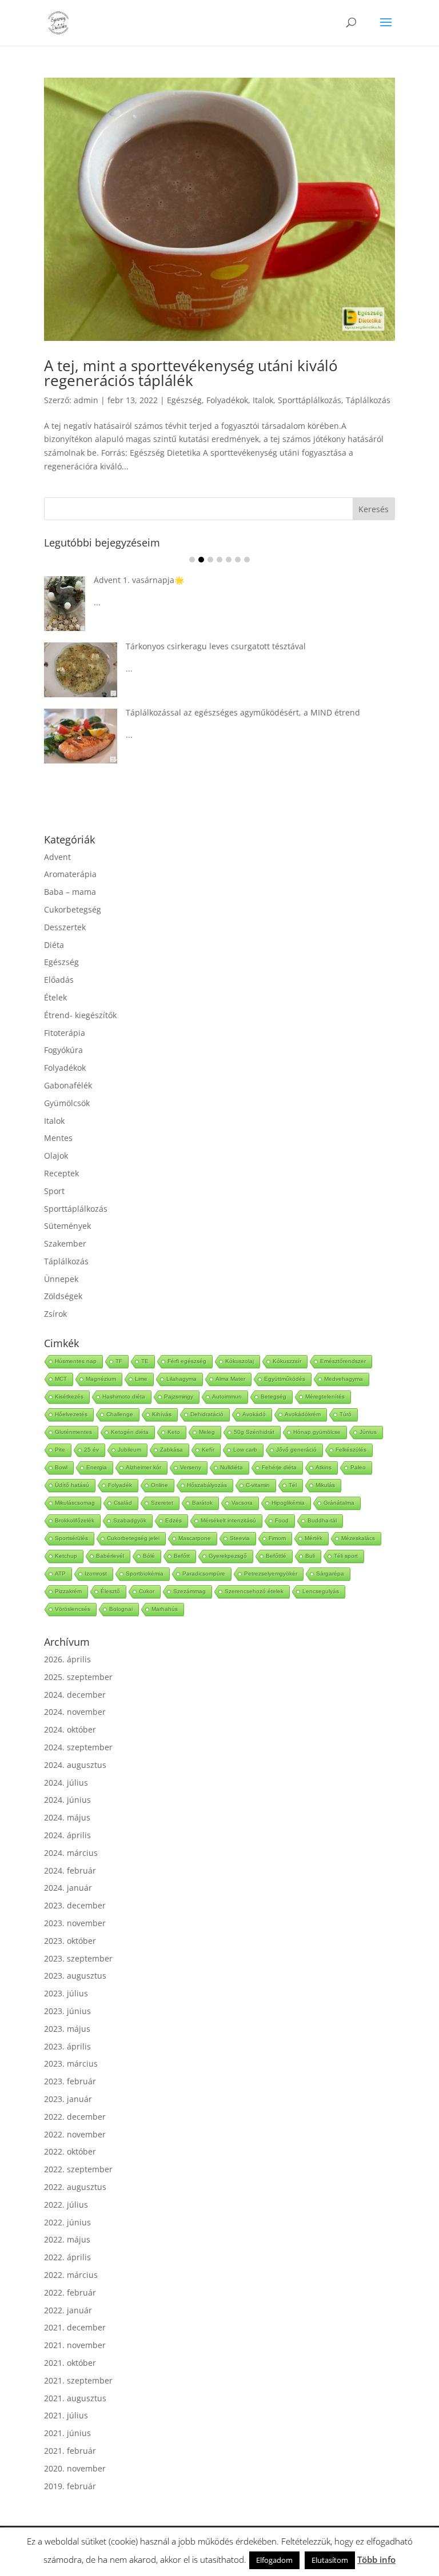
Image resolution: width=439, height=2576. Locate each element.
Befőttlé (276, 1556)
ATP (60, 1574)
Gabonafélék (68, 1085)
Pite (60, 1450)
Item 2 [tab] (201, 560)
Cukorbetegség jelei (133, 1538)
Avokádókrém (303, 1414)
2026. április (67, 1659)
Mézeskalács (358, 1538)
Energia (97, 1467)
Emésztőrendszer (343, 1361)
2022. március (71, 2275)
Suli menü (147, 700)
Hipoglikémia (288, 1503)
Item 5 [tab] (229, 560)
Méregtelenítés (325, 1396)
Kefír (208, 1450)
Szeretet (162, 1503)
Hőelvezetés (71, 1414)
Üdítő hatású (72, 1485)
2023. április (67, 2046)
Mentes (58, 1138)
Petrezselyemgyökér (271, 1574)
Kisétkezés (69, 1396)
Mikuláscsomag (75, 1503)
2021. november (75, 2345)
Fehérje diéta (279, 1467)
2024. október (70, 1729)
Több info (376, 2559)
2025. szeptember (78, 1677)
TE (145, 1361)
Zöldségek (63, 1296)
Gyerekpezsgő (228, 1556)
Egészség (184, 400)
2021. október (70, 2363)
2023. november (75, 1923)
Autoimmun (227, 1396)
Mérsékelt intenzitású (228, 1520)
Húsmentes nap (76, 1361)
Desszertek (65, 927)
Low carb (245, 1450)
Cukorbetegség (73, 909)
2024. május (67, 1817)
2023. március (71, 2063)
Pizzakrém (68, 1591)
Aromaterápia (70, 874)
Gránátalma (339, 1503)
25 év (91, 1450)
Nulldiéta (232, 1467)
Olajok (56, 1156)
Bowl (61, 1467)
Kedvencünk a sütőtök (181, 586)
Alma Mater (230, 1379)
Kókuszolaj (240, 1361)
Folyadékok (227, 400)
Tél (293, 1485)
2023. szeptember (78, 1958)
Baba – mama (70, 892)
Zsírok (55, 1314)
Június (368, 1432)
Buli (310, 1556)
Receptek (61, 1173)
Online (159, 1485)
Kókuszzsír (287, 1361)
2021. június (67, 2433)
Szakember (65, 1243)
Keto (174, 1432)
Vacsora (242, 1503)
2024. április (67, 1835)
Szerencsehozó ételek (254, 1591)
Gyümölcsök (67, 1103)
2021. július (66, 2415)
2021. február (70, 2451)
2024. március (71, 1853)
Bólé (149, 1556)
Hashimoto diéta (124, 1396)
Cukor (147, 1591)
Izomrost (96, 1574)
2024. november (75, 1712)
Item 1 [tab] (192, 560)
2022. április (67, 2257)
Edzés (173, 1520)
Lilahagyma (181, 1379)
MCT (61, 1379)
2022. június (67, 2222)
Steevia (240, 1538)
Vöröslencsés (73, 1609)
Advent (57, 857)
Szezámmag (189, 1591)
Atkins (324, 1467)
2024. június (67, 1800)
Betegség (274, 1396)
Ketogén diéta (130, 1432)
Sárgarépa (330, 1574)
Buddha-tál (322, 1520)
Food (282, 1520)
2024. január (68, 1888)
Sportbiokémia (145, 1574)
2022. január (68, 2310)
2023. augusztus (75, 1976)
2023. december (75, 1905)
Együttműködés (285, 1379)
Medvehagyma (344, 1379)
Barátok (202, 1503)
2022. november (75, 2134)
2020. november (75, 2468)
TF (119, 1361)
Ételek (55, 997)
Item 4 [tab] (219, 560)
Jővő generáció (296, 1450)
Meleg (207, 1432)
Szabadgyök (130, 1520)
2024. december (75, 1695)
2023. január (68, 2099)
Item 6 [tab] (238, 560)
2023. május (67, 2029)
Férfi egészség (187, 1361)
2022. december (75, 2117)
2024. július (66, 1783)
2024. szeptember (78, 1747)
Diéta (54, 945)
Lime (141, 1379)
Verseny (191, 1467)
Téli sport (346, 1556)
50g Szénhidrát (254, 1432)
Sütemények (67, 1226)
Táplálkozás (368, 400)
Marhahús (165, 1609)
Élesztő (110, 1591)
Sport (54, 1191)
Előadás (59, 980)
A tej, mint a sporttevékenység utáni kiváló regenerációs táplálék (191, 373)
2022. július (66, 2205)
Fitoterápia (65, 1033)
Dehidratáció (207, 1414)
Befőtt (182, 1556)
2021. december (75, 2327)
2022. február (70, 2292)
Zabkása (171, 1450)
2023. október (70, 1941)
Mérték (314, 1538)
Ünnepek (61, 1279)
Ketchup (66, 1556)
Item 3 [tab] (210, 560)
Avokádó (254, 1414)
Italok (263, 400)
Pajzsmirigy (179, 1396)
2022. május (67, 2239)
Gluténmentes (73, 1432)
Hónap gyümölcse (317, 1432)
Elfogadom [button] (274, 2560)
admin (86, 400)
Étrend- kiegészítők (80, 1015)
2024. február (70, 1870)
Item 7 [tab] (247, 560)
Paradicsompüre (204, 1574)
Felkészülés (351, 1450)
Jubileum (129, 1450)
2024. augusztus (75, 1765)
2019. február (70, 2486)
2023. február (70, 2081)
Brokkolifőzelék (75, 1520)
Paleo (358, 1467)
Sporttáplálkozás (310, 400)
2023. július (66, 1993)
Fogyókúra (63, 1050)
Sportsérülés (71, 1538)
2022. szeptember (78, 2169)
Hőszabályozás (207, 1485)
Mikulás (325, 1485)
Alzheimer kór (143, 1467)
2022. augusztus (75, 2187)
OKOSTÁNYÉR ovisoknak (185, 648)
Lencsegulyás (321, 1591)
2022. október (70, 2151)
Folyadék (120, 1485)
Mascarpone (195, 1538)
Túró (346, 1414)
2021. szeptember (78, 2380)
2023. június (67, 2011)
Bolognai (121, 1609)
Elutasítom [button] (330, 2560)
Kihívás (162, 1414)
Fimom (277, 1538)
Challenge (120, 1414)
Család (123, 1503)
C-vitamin (258, 1485)
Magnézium (101, 1379)
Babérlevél (110, 1556)
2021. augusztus (75, 2398)
